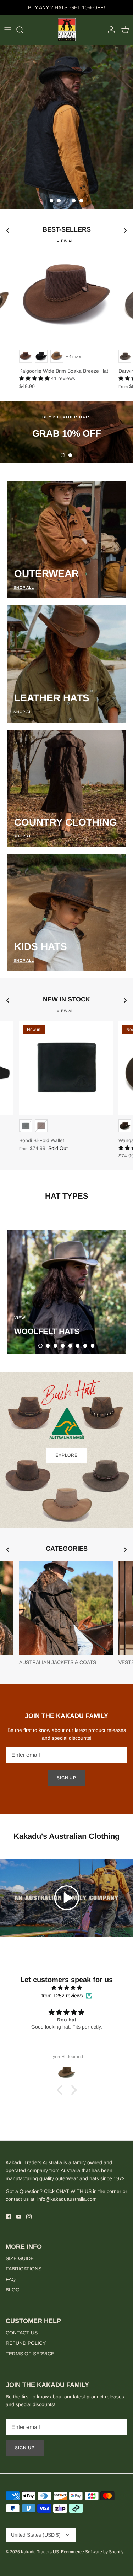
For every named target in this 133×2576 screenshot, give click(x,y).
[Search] (23, 30)
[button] (51, 201)
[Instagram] (29, 2217)
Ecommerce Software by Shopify (92, 2552)
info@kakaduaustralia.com (67, 2199)
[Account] (110, 30)
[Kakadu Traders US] (67, 30)
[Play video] (67, 1898)
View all (66, 241)
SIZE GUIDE (20, 2258)
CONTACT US (22, 2333)
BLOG (13, 2290)
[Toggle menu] (8, 30)
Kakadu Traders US (40, 2552)
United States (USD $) (36, 2535)
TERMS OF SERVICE (30, 2354)
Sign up (67, 1778)
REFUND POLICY (26, 2343)
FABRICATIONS (24, 2269)
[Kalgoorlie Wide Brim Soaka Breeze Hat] (66, 299)
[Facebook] (8, 2217)
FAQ (11, 2279)
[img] (66, 1988)
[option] (66, 127)
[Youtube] (19, 2217)
